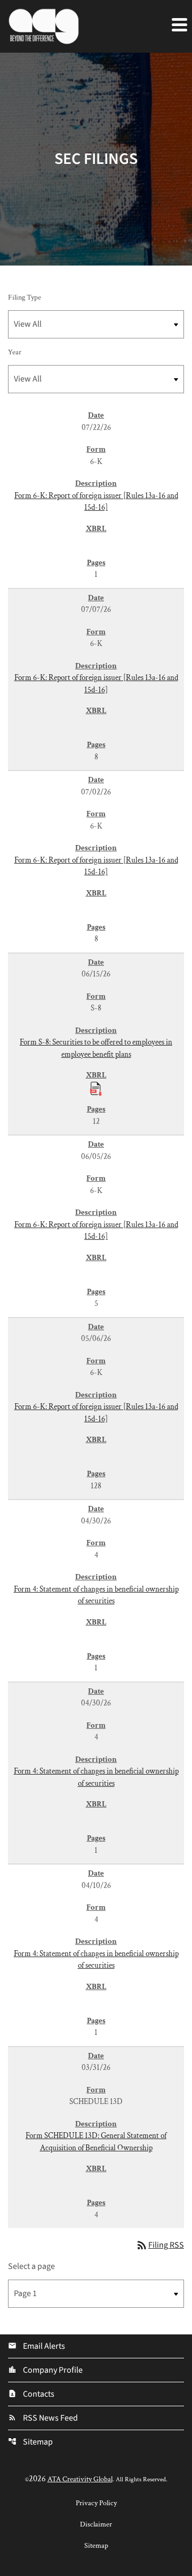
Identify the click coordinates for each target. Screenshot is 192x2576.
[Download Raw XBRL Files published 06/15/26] (96, 1088)
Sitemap (30, 2442)
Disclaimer (96, 2524)
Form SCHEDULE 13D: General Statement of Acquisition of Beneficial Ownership (96, 2142)
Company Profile (45, 2370)
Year (15, 352)
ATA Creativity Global (80, 2479)
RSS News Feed (43, 2418)
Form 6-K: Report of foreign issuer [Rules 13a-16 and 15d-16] (96, 502)
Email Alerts (37, 2346)
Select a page (31, 2266)
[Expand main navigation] (179, 24)
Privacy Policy (96, 2503)
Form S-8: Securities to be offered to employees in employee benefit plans (96, 1048)
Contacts (31, 2394)
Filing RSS (160, 2245)
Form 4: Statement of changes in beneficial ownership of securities (96, 1595)
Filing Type (25, 297)
